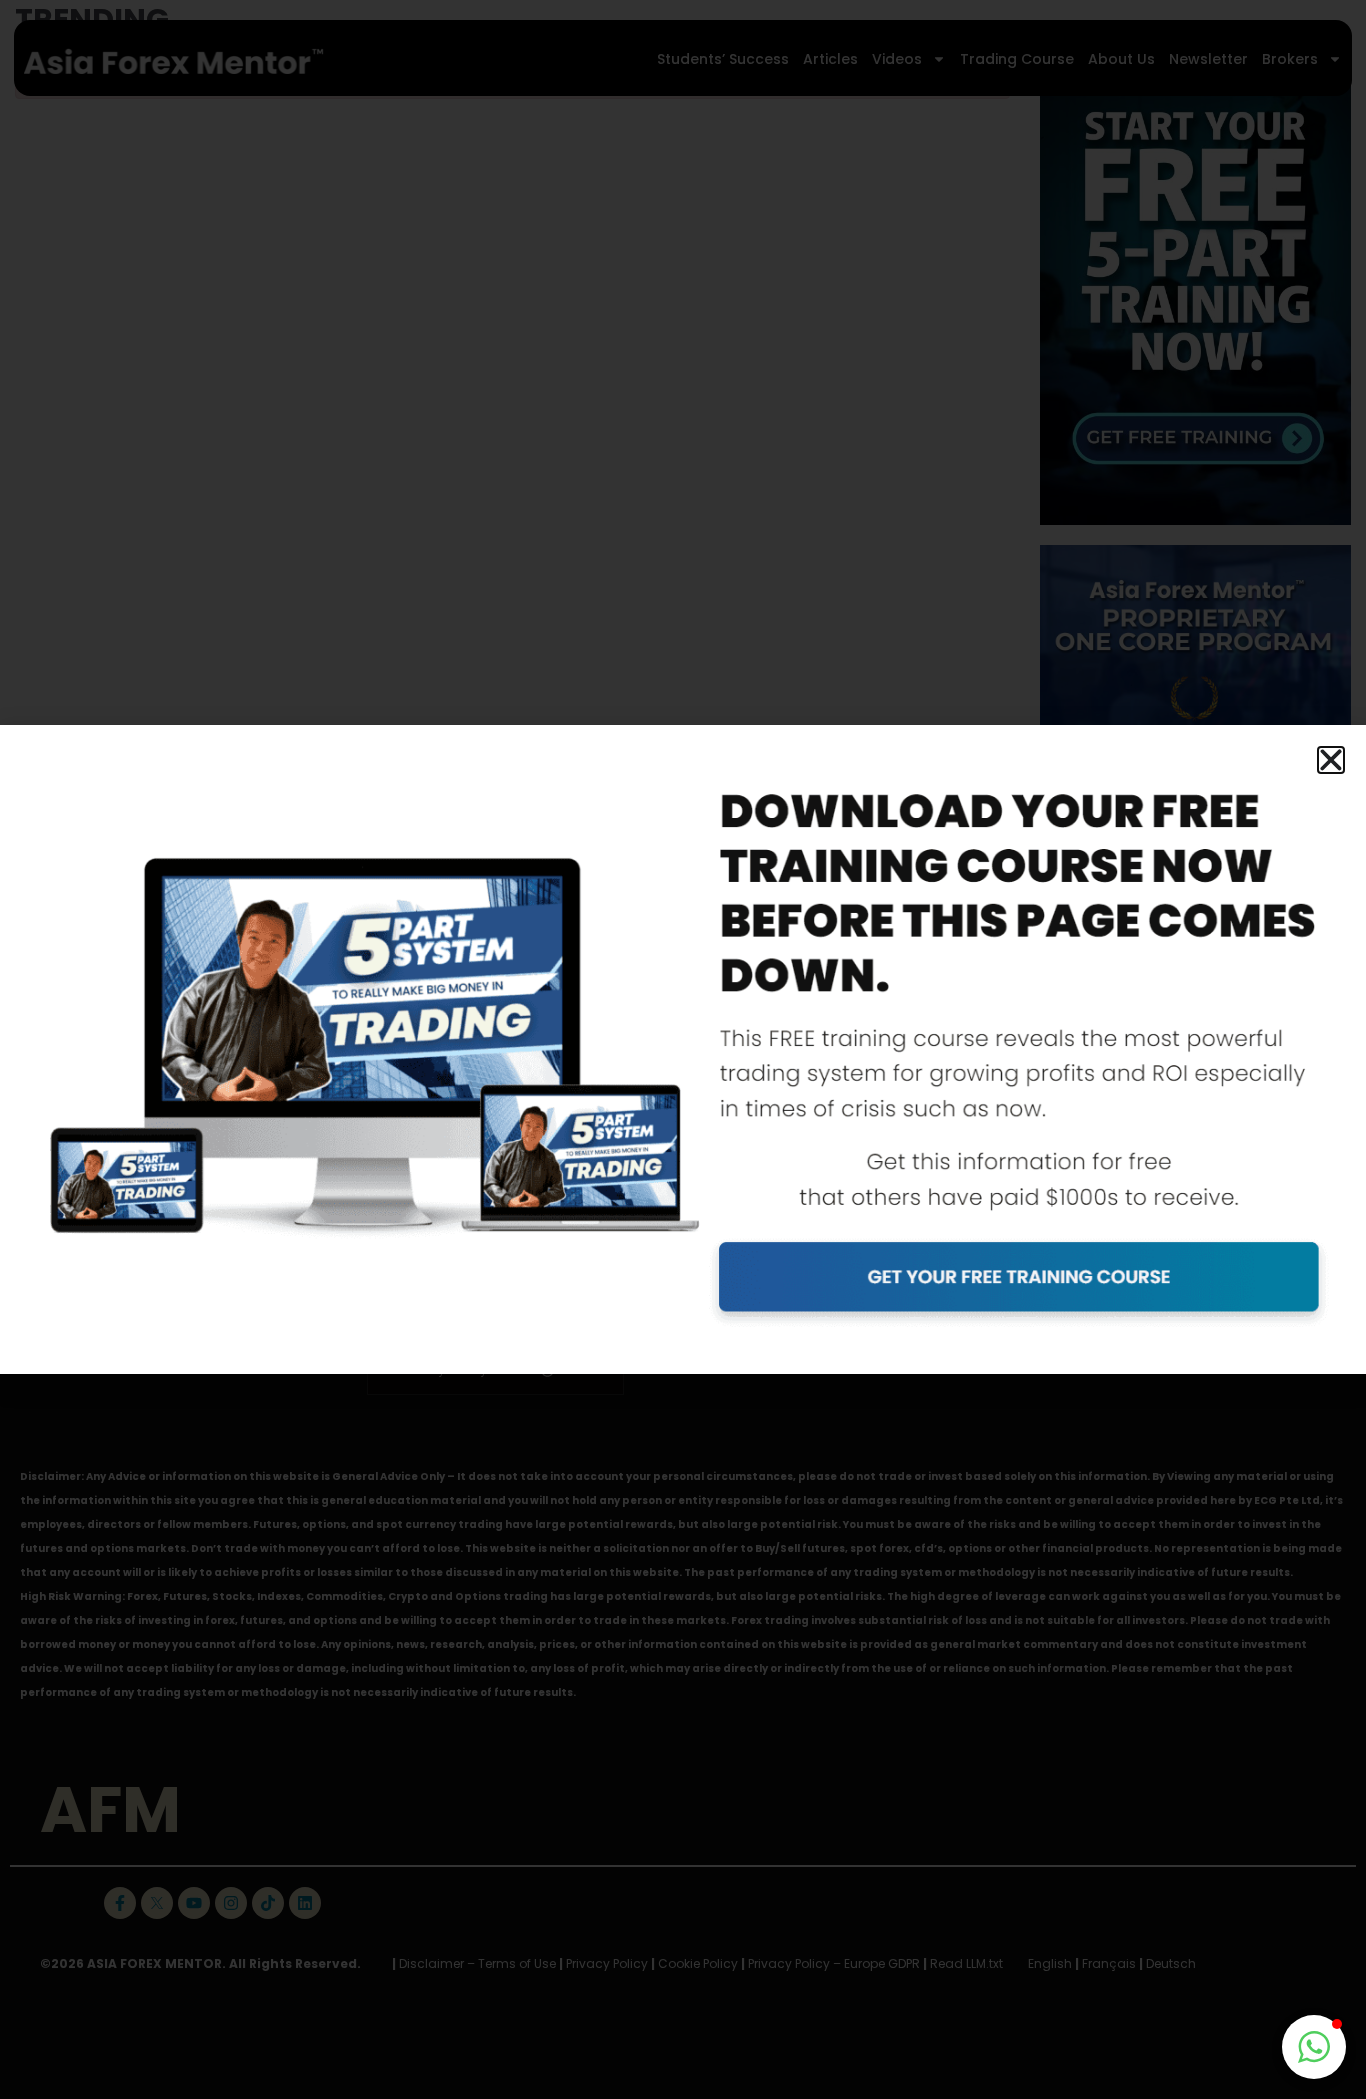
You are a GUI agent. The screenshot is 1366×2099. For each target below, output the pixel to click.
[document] (683, 1049)
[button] (1331, 760)
